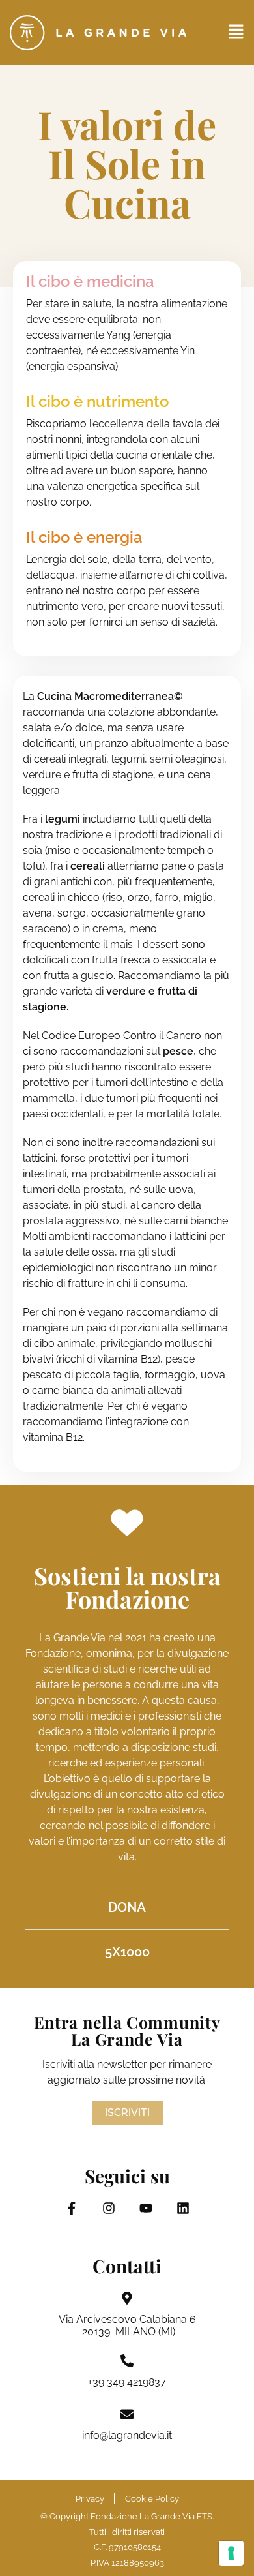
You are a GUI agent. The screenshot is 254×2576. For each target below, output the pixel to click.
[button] (236, 33)
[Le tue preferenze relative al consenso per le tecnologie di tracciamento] (231, 2553)
